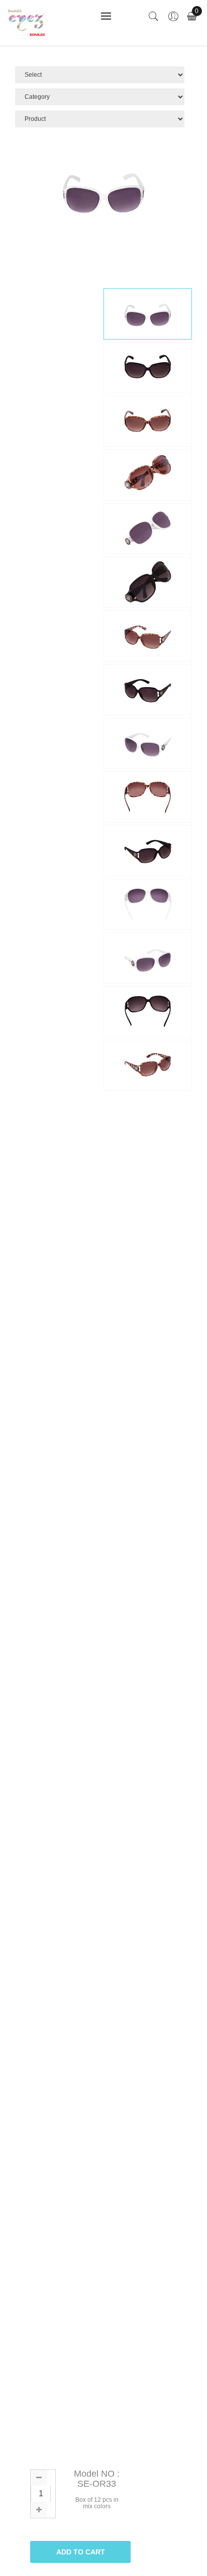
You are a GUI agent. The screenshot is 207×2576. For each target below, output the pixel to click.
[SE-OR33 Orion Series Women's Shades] (148, 314)
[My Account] (173, 17)
